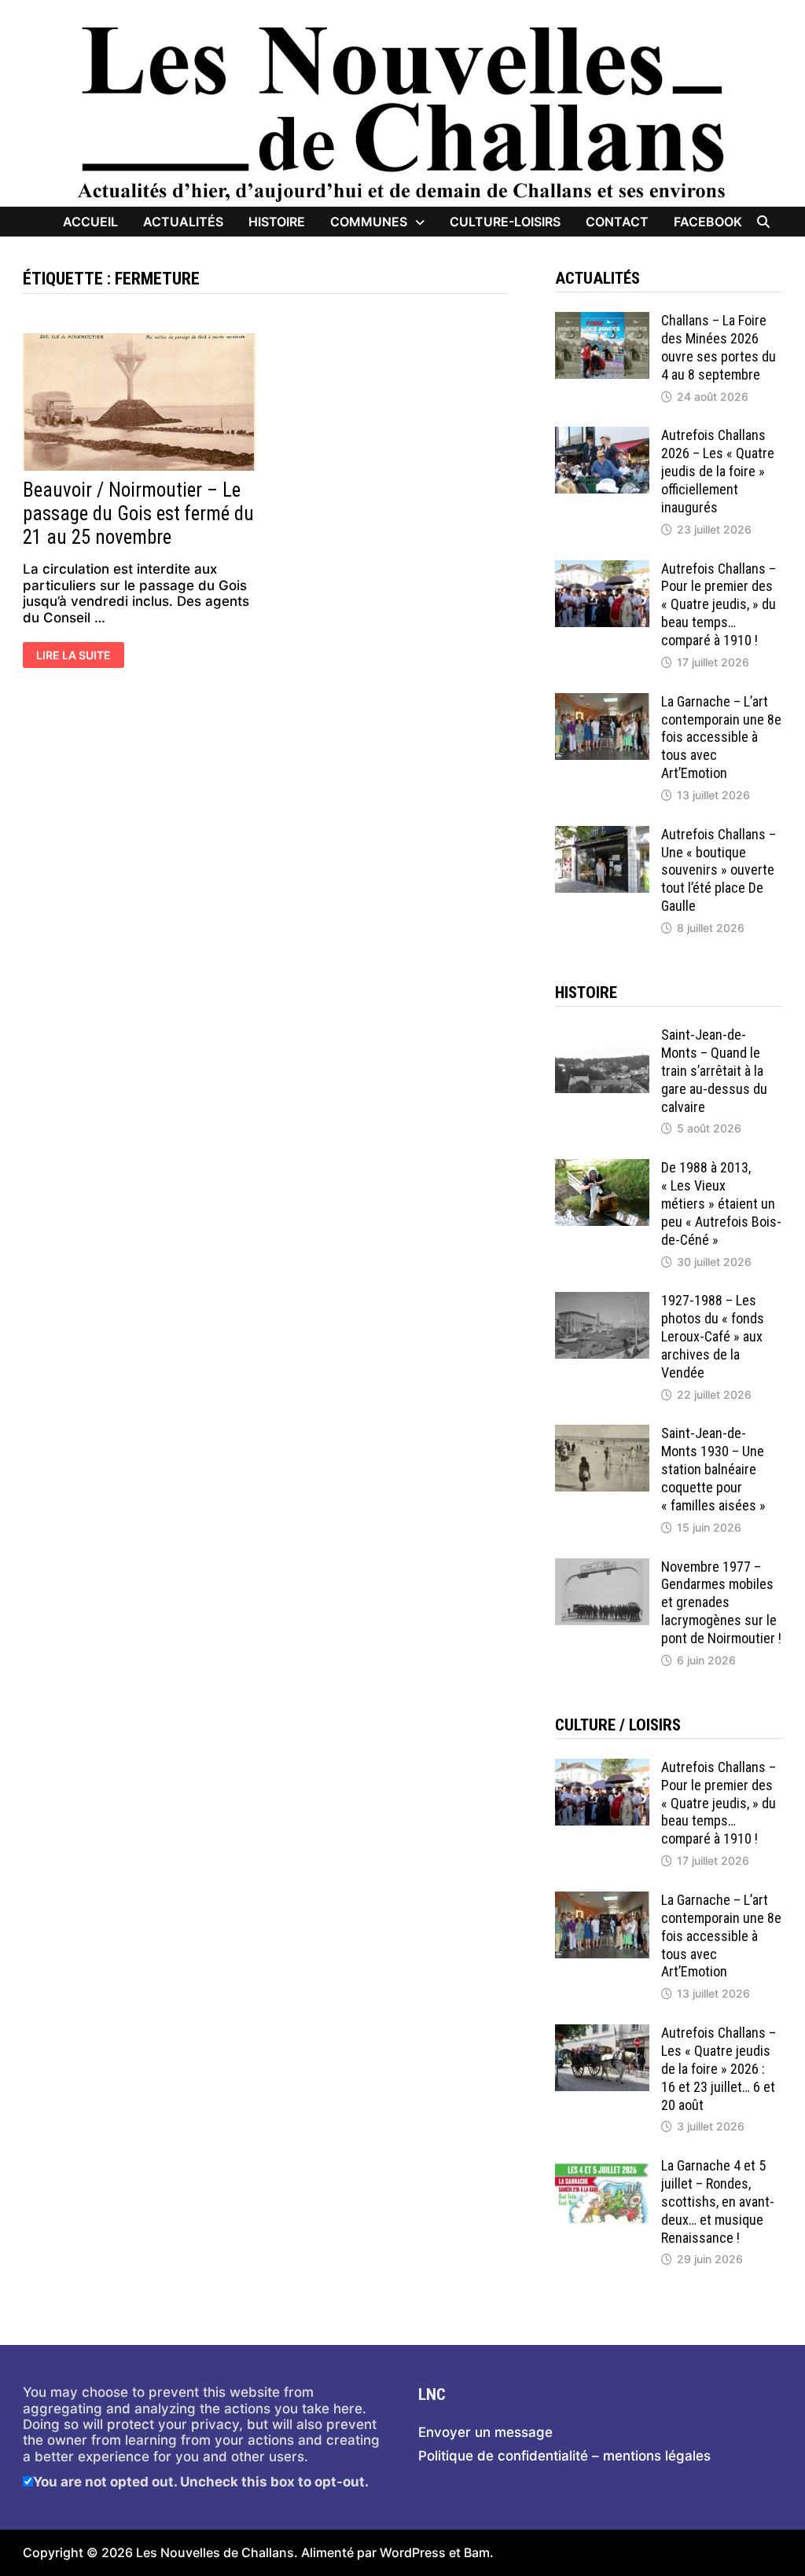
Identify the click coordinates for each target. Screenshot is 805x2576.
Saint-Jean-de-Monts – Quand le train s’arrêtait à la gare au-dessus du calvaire (714, 1070)
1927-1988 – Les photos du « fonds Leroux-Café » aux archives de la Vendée (713, 1336)
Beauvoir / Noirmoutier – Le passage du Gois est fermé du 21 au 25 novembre (138, 514)
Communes (369, 222)
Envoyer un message (485, 2432)
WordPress (413, 2552)
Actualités (183, 222)
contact (617, 222)
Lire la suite (74, 656)
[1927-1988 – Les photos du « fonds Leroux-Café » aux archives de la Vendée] (602, 1300)
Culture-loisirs (505, 222)
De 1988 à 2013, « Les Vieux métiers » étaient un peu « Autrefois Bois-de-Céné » (721, 1203)
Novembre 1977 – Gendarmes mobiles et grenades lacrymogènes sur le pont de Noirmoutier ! (721, 1602)
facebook (708, 222)
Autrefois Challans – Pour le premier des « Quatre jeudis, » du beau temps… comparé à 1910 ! (719, 604)
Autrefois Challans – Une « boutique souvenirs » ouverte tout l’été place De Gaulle (719, 870)
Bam (477, 2552)
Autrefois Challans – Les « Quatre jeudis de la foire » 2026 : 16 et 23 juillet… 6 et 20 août (719, 2068)
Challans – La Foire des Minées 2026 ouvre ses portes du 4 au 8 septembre (719, 347)
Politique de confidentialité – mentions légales (564, 2456)
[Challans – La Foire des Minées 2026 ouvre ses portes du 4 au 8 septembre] (602, 320)
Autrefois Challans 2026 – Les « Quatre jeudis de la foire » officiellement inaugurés (718, 471)
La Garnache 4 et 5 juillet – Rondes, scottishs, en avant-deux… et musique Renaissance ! (718, 2201)
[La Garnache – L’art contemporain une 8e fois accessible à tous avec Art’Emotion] (602, 701)
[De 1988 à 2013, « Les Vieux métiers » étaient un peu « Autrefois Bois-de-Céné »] (602, 1167)
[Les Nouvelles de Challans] (402, 112)
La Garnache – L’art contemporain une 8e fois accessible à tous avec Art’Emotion (721, 737)
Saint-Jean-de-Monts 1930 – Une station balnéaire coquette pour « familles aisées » (713, 1469)
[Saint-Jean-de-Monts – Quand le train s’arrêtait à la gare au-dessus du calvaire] (602, 1034)
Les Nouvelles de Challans (215, 2552)
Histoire (277, 222)
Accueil (90, 222)
